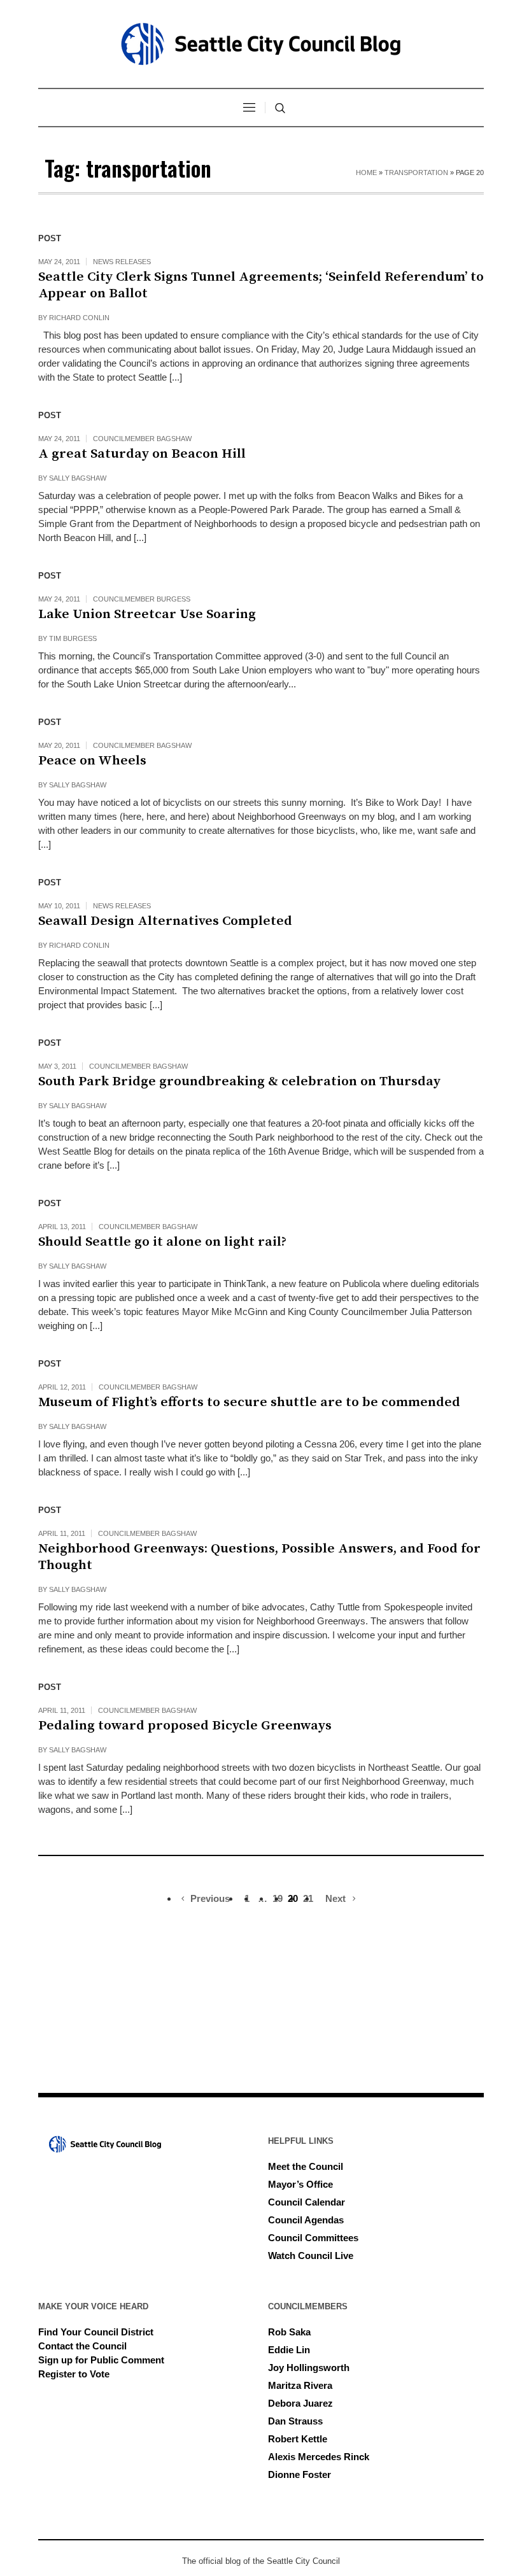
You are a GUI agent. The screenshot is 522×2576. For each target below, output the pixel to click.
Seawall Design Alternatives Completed (165, 921)
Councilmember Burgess (142, 599)
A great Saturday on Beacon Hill (142, 454)
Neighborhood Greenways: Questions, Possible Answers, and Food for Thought (259, 1557)
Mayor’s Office (300, 2184)
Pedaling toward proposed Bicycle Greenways (185, 1726)
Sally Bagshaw (78, 478)
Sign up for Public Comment (101, 2360)
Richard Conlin (79, 318)
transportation (416, 172)
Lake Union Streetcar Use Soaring (147, 614)
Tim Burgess (73, 638)
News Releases (122, 262)
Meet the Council (306, 2166)
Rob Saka (289, 2332)
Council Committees (313, 2238)
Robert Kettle (298, 2439)
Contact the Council (82, 2346)
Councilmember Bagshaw (142, 439)
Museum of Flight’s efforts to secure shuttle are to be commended (249, 1402)
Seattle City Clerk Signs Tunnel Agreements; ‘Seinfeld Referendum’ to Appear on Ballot (261, 285)
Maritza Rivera (300, 2385)
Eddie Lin (289, 2350)
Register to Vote (74, 2374)
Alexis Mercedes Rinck (319, 2457)
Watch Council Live (311, 2256)
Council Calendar (307, 2202)
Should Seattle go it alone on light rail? (162, 1242)
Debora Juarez (300, 2403)
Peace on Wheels (92, 761)
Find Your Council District (96, 2332)
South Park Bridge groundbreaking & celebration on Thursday (239, 1081)
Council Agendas (306, 2220)
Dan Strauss (295, 2421)
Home (366, 172)
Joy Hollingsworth (309, 2368)
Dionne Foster (300, 2474)
